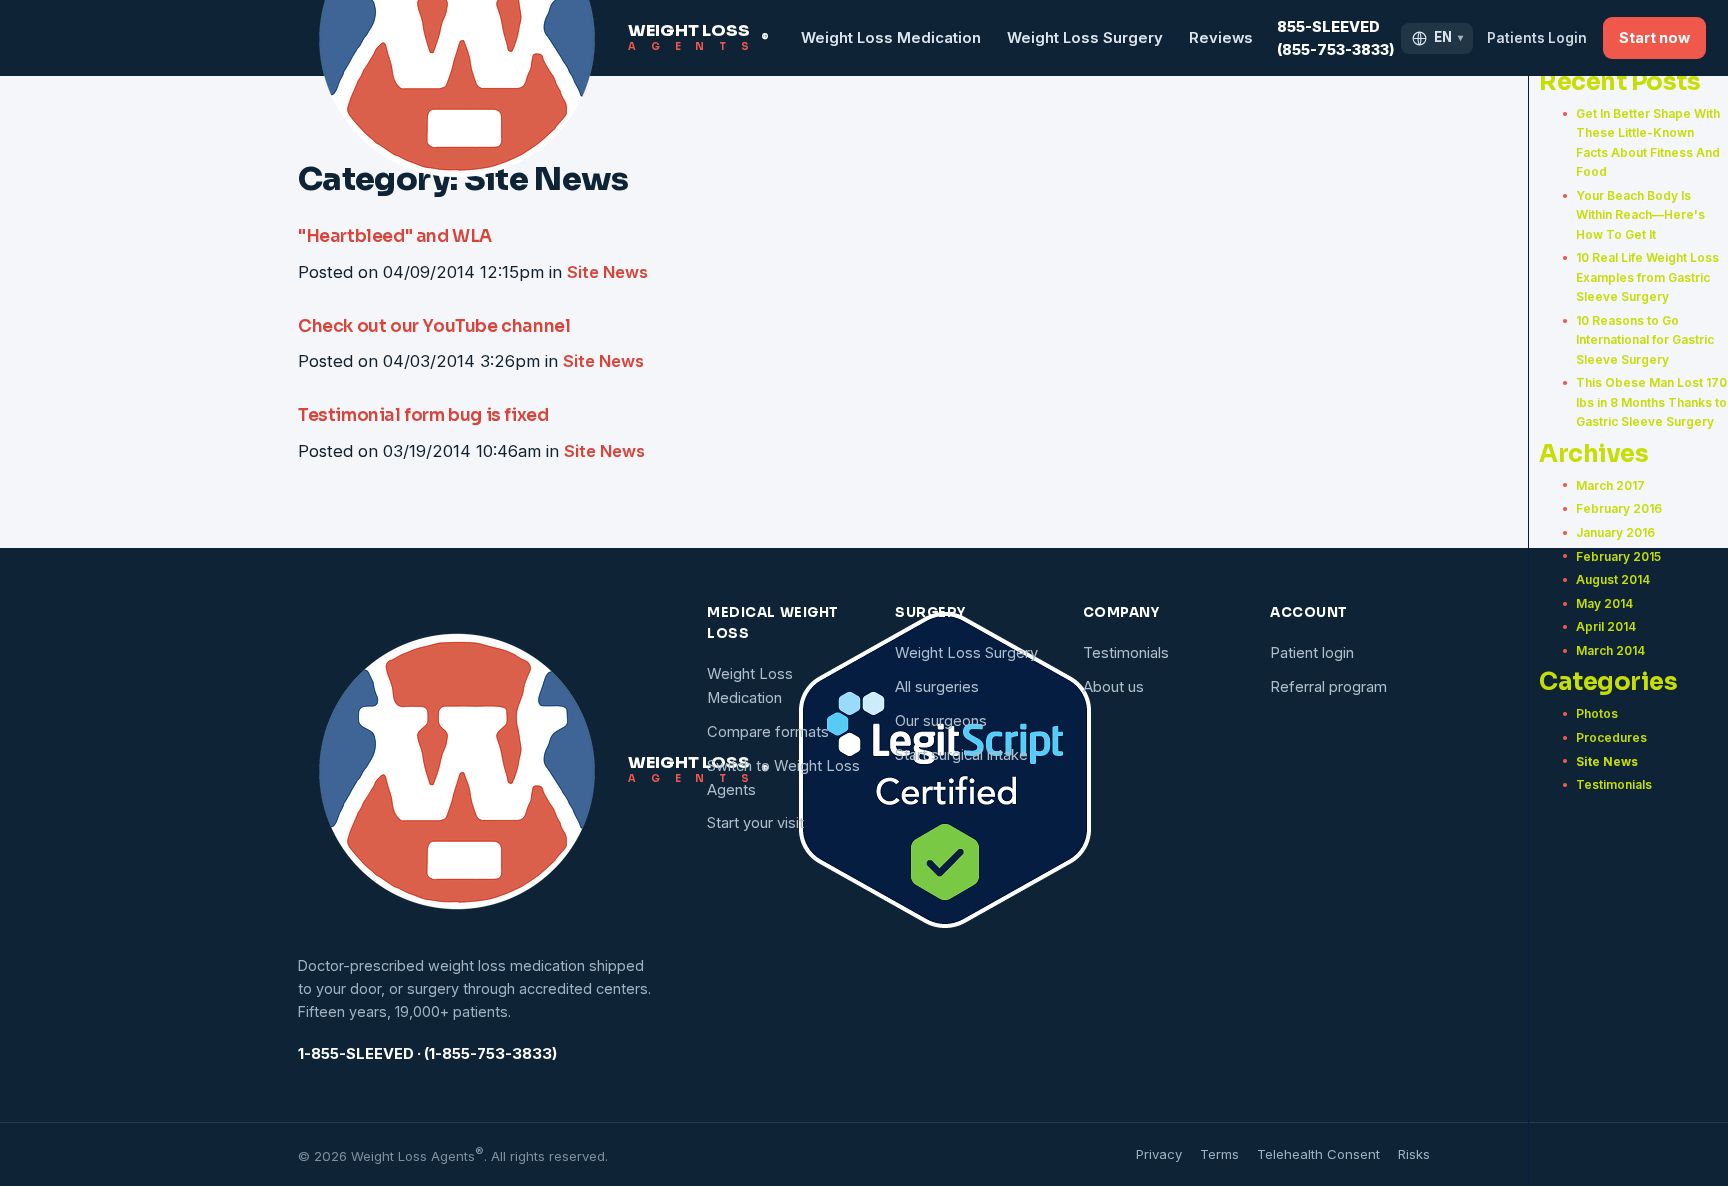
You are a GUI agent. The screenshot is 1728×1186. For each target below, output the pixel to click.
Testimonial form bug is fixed (423, 415)
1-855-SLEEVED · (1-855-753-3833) (427, 1054)
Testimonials (1614, 784)
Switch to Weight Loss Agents (783, 778)
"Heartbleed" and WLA (395, 236)
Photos (1597, 713)
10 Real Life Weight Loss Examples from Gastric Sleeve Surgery (1647, 277)
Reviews (1221, 38)
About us (1113, 687)
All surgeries (937, 687)
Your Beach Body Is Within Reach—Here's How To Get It (1640, 215)
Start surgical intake (961, 755)
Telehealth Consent (1318, 1154)
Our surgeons (941, 721)
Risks (1414, 1154)
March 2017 (1610, 485)
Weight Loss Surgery (1085, 38)
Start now (1654, 37)
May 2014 (1604, 603)
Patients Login (1537, 38)
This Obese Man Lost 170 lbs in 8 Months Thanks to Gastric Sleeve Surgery (1651, 402)
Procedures (1611, 737)
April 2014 (1606, 626)
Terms (1219, 1154)
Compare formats (768, 732)
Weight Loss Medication (891, 38)
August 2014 (1613, 579)
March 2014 (1610, 650)
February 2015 (1618, 556)
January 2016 (1615, 532)
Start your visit (755, 823)
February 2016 (1619, 508)
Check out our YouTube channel (434, 326)
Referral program (1328, 687)
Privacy (1159, 1154)
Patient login (1312, 653)
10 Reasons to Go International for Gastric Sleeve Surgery (1645, 340)
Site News (1607, 761)
